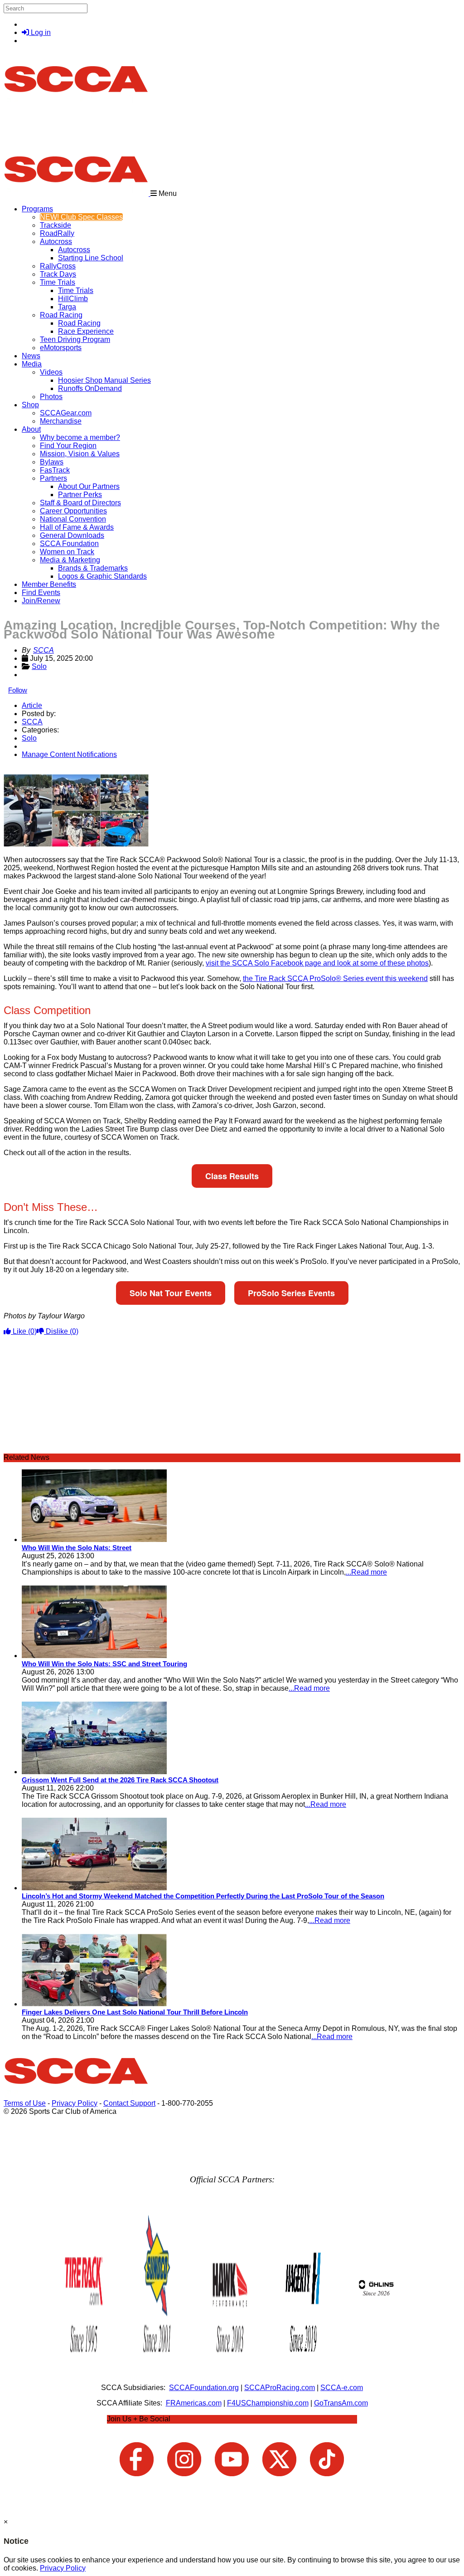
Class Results (232, 1176)
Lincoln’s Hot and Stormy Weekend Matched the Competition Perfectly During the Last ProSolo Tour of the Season (203, 1896)
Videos (51, 372)
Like (24, 1331)
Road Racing (61, 315)
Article (32, 705)
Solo (39, 666)
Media (32, 364)
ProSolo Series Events (291, 1293)
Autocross (56, 241)
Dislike (61, 1331)
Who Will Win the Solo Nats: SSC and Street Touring (104, 1664)
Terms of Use (25, 2103)
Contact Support (129, 2103)
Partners (53, 478)
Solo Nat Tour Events (171, 1293)
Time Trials (58, 282)
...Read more (366, 1572)
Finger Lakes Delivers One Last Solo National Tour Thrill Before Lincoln (135, 2012)
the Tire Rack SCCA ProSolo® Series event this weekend (335, 978)
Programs (37, 209)
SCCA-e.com (342, 2388)
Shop (30, 405)
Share (27, 770)
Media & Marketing (70, 560)
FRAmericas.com (194, 2403)
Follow (18, 690)
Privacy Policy (75, 2103)
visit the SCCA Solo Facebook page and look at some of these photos (317, 963)
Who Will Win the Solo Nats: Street (77, 1548)
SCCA (43, 650)
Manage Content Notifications (69, 754)
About (31, 429)
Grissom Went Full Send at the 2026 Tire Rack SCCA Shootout (120, 1780)
